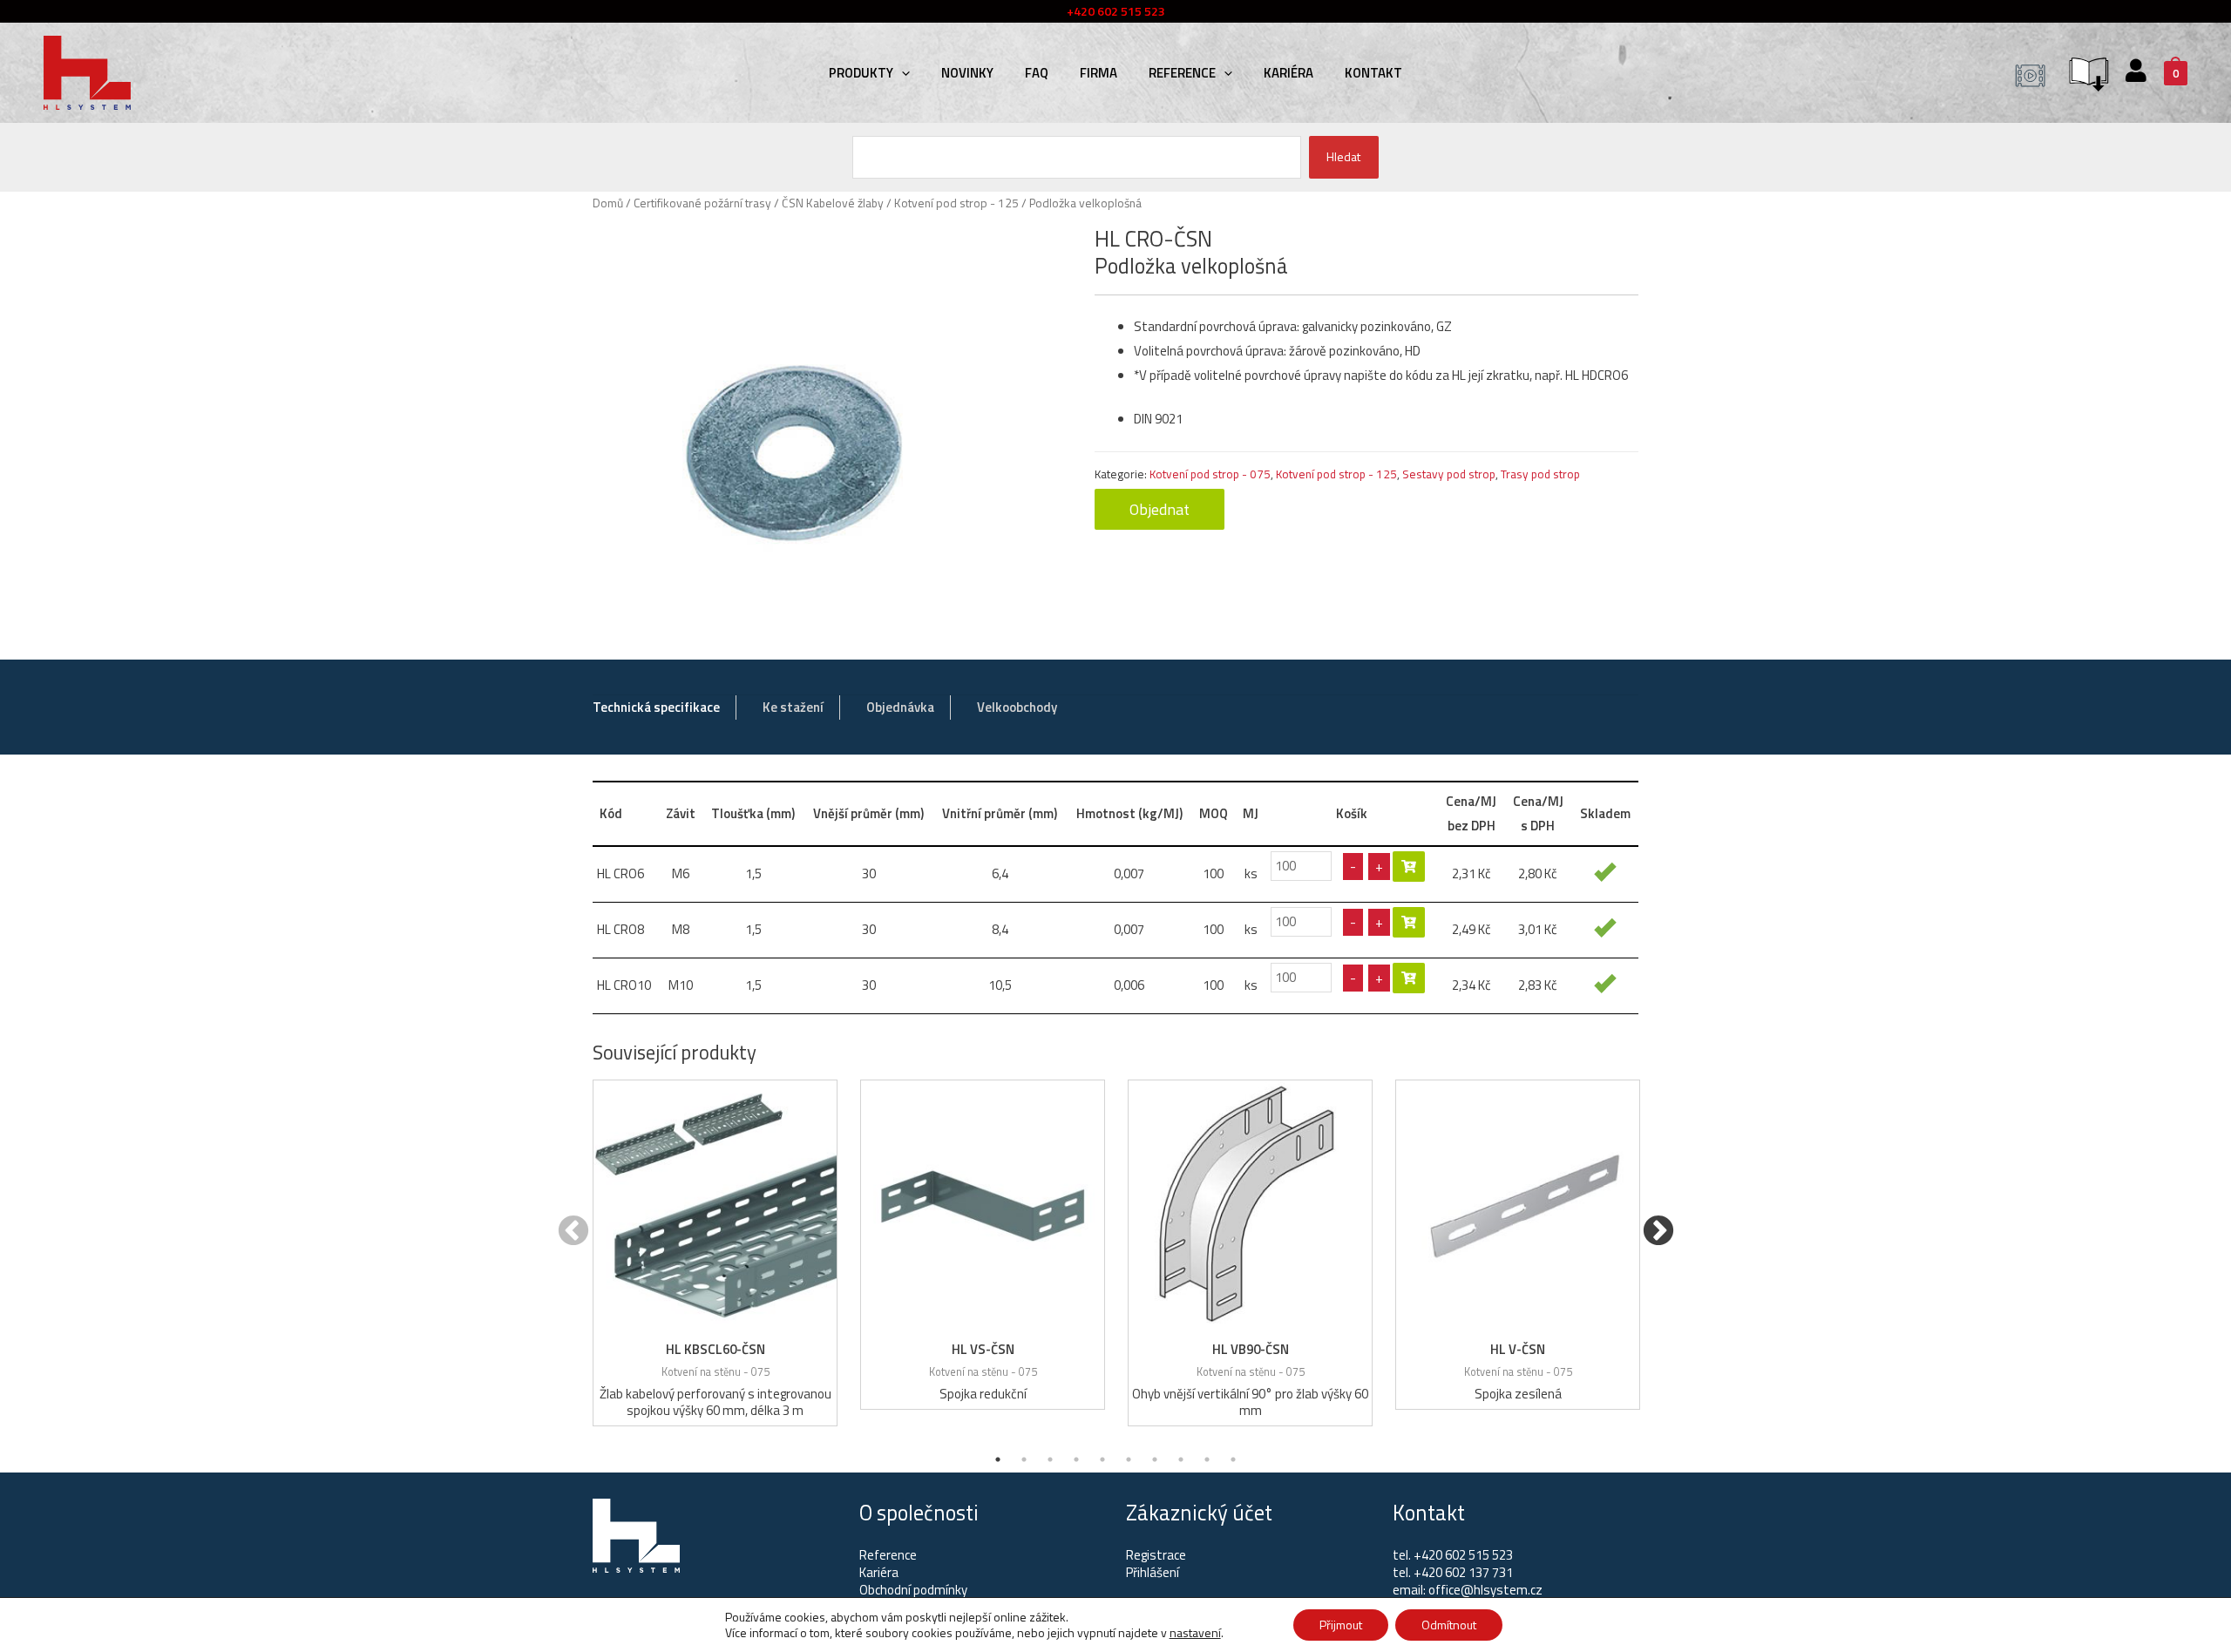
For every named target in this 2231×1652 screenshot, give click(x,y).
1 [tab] (998, 1459)
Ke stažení (793, 707)
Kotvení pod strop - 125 (956, 203)
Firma (1099, 73)
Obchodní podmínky (913, 1590)
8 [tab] (1181, 1459)
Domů (608, 203)
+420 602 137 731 (1463, 1572)
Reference (1182, 73)
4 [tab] (1076, 1459)
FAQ (1037, 73)
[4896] (1409, 922)
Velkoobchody (1017, 707)
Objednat (1160, 509)
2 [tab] (1024, 1459)
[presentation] (902, 73)
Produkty (861, 73)
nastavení (1195, 1633)
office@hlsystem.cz (1485, 1590)
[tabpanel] (715, 1253)
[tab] (656, 708)
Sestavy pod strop (1449, 474)
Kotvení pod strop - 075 (1210, 474)
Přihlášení (1153, 1572)
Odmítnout (1449, 1625)
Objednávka (900, 707)
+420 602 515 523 (1463, 1555)
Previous (573, 1232)
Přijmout (1341, 1625)
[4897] (1409, 978)
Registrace (1156, 1555)
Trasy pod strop (1540, 474)
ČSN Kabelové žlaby (833, 203)
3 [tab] (1050, 1459)
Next (1658, 1232)
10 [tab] (1233, 1459)
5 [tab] (1102, 1459)
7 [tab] (1155, 1459)
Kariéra (1288, 73)
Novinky (967, 73)
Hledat (1343, 156)
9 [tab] (1207, 1459)
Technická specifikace (656, 707)
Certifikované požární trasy (702, 203)
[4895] (1409, 867)
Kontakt (1373, 73)
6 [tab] (1129, 1459)
